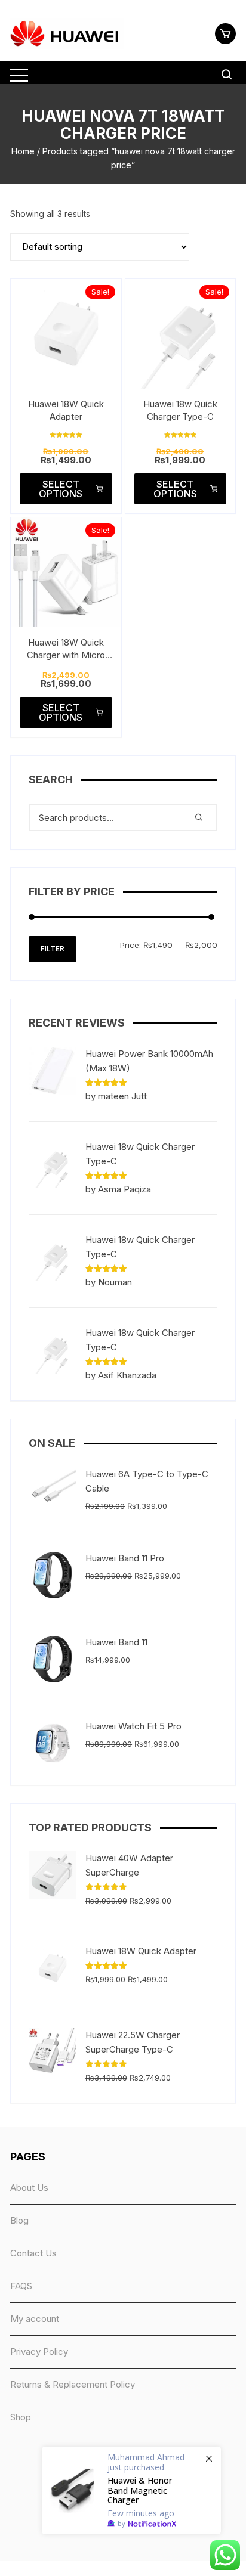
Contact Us (33, 2253)
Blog (19, 2220)
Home (23, 151)
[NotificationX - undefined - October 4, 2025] (131, 2490)
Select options (61, 489)
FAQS (21, 2286)
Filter (53, 949)
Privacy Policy (39, 2352)
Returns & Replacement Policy (73, 2384)
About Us (29, 2188)
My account (35, 2319)
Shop (21, 2417)
